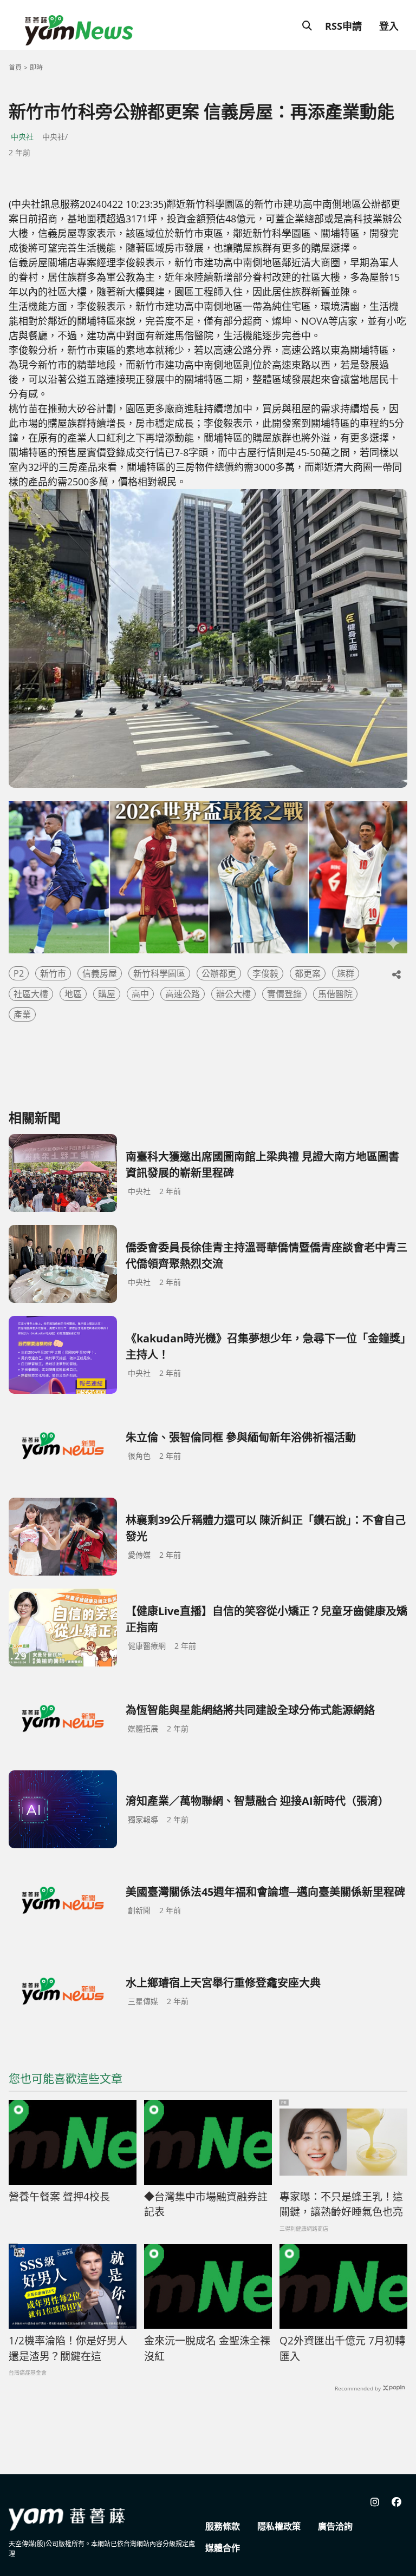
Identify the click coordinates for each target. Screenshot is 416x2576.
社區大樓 (31, 994)
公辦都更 (219, 973)
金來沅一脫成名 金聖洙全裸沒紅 (207, 2348)
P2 (19, 973)
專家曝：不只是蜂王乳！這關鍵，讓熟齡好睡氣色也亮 (341, 2205)
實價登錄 (284, 994)
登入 (389, 26)
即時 (36, 67)
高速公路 (183, 994)
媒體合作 (223, 2548)
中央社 (22, 137)
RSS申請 (343, 26)
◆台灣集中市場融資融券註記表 (206, 2205)
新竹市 (53, 973)
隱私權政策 (279, 2526)
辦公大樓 (233, 994)
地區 (73, 994)
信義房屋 (100, 973)
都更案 (308, 973)
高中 (140, 994)
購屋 (107, 994)
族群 (346, 973)
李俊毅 (265, 973)
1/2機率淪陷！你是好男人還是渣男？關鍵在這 (68, 2348)
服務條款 (223, 2526)
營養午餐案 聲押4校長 (59, 2197)
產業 (22, 1014)
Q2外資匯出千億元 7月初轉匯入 (342, 2348)
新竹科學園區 (159, 973)
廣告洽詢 (335, 2526)
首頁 (15, 67)
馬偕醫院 (335, 994)
